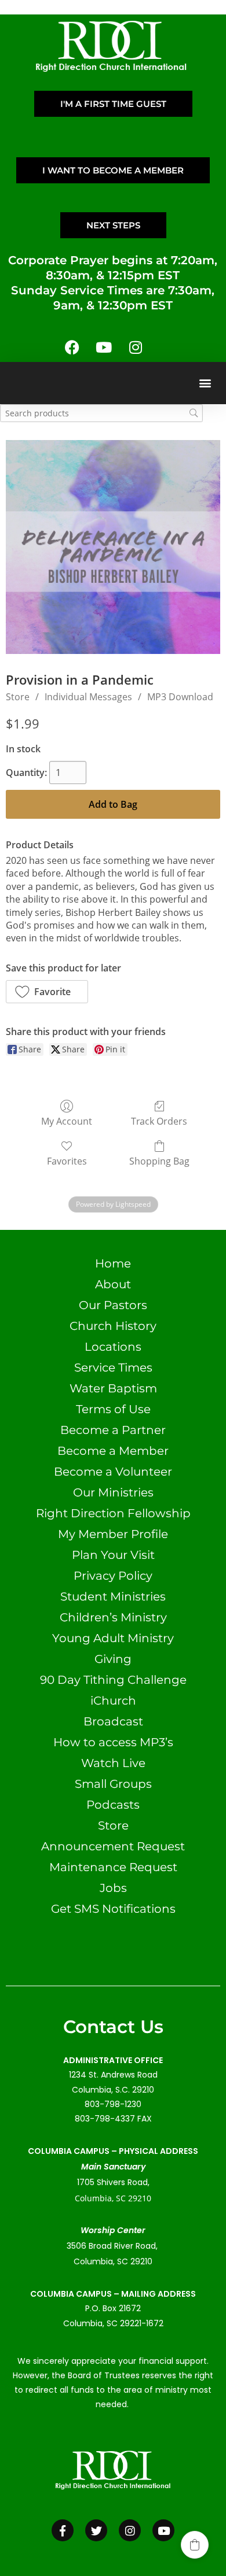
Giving (113, 1659)
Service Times (113, 1368)
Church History (113, 1326)
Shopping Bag (159, 1161)
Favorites (67, 1161)
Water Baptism (113, 1388)
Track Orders (159, 1121)
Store (18, 697)
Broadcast (113, 1721)
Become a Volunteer (113, 1472)
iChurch (113, 1701)
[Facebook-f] (63, 2530)
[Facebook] (72, 348)
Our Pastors (113, 1305)
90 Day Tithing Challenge (113, 1680)
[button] (205, 383)
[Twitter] (96, 2530)
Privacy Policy (113, 1576)
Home (113, 1263)
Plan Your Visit (113, 1555)
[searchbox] (101, 413)
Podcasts (113, 1805)
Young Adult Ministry (113, 1638)
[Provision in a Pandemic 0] (113, 547)
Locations (113, 1347)
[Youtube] (104, 348)
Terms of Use (113, 1409)
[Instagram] (136, 348)
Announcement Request (113, 1846)
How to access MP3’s (113, 1742)
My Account (67, 1121)
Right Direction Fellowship (113, 1513)
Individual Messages (88, 697)
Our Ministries (113, 1492)
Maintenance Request (113, 1867)
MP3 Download (180, 697)
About (113, 1284)
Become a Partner (113, 1430)
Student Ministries (113, 1596)
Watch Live (113, 1763)
